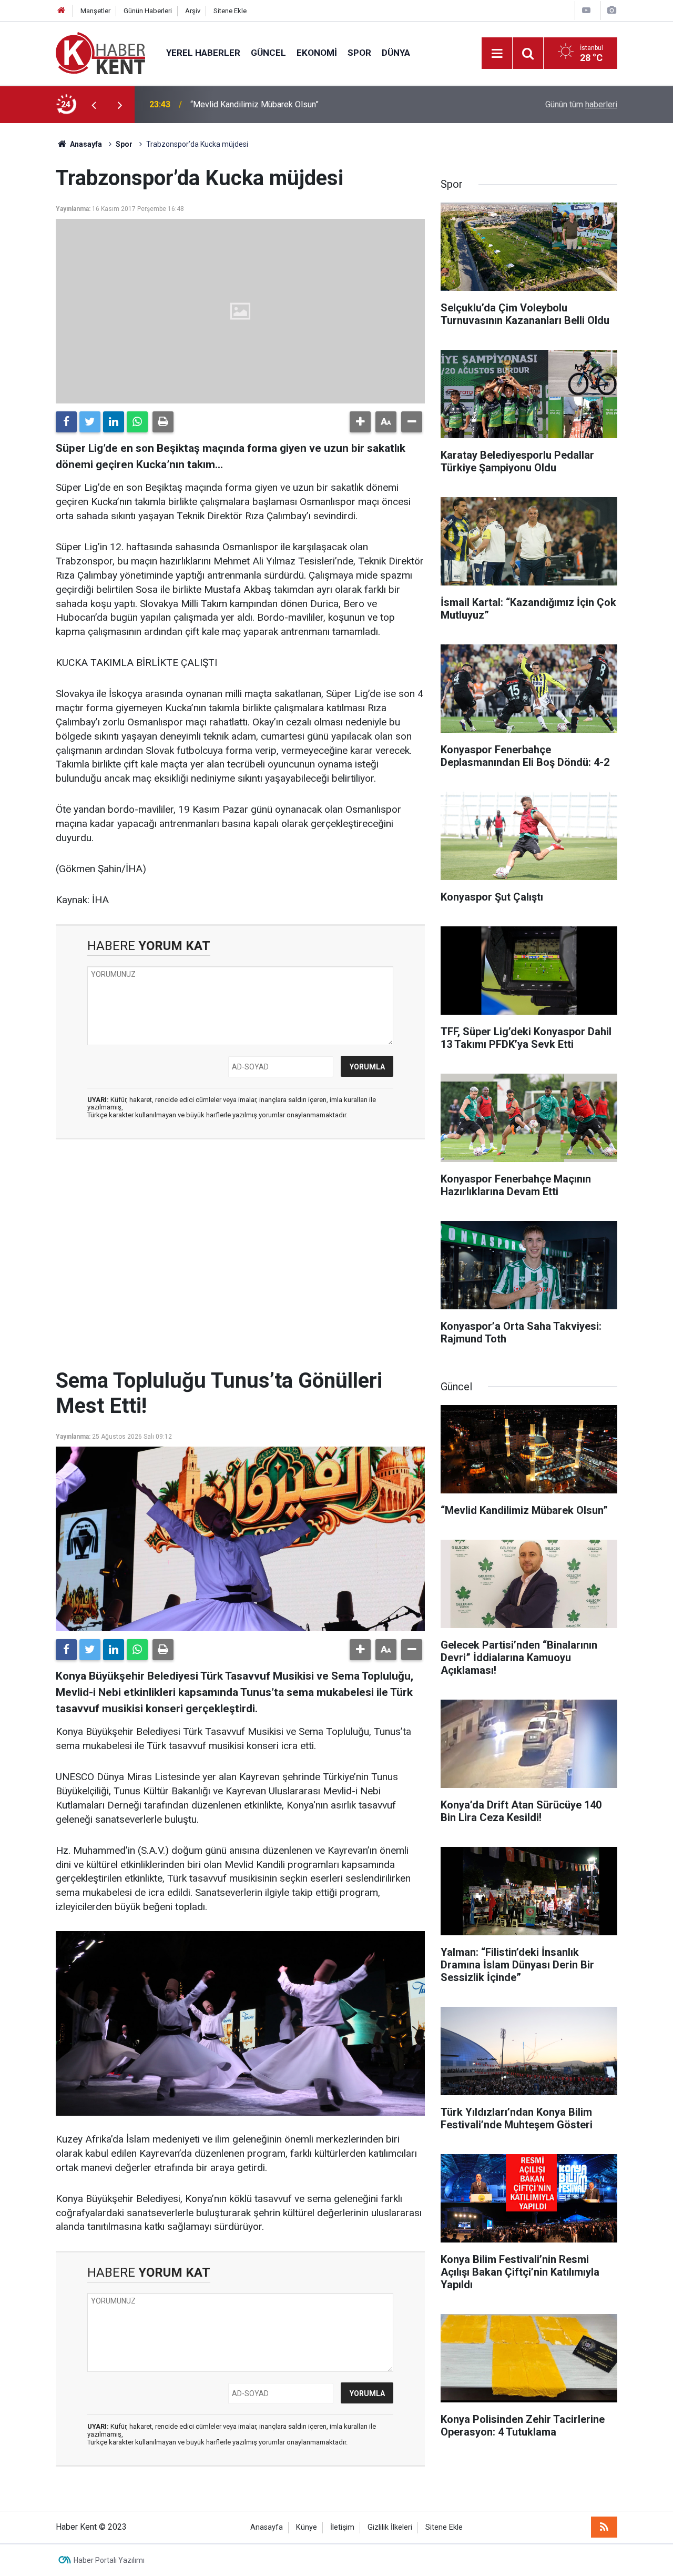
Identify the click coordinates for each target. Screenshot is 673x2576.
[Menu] (497, 54)
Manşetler (95, 11)
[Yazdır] (163, 422)
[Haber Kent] (100, 52)
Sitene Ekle (230, 11)
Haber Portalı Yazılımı (109, 2560)
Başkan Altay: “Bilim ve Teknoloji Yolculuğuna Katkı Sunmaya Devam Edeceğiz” (313, 104)
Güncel (268, 53)
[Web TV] (586, 10)
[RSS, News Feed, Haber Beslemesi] (604, 2527)
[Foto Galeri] (611, 10)
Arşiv (193, 11)
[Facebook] (66, 422)
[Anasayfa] (62, 11)
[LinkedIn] (114, 422)
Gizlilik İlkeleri (390, 2527)
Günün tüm (581, 104)
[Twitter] (90, 422)
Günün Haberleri (148, 11)
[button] (360, 422)
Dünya (396, 53)
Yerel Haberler (203, 53)
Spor (359, 53)
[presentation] (94, 105)
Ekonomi (317, 53)
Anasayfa (267, 2527)
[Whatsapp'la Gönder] (137, 422)
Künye (307, 2527)
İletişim (342, 2527)
